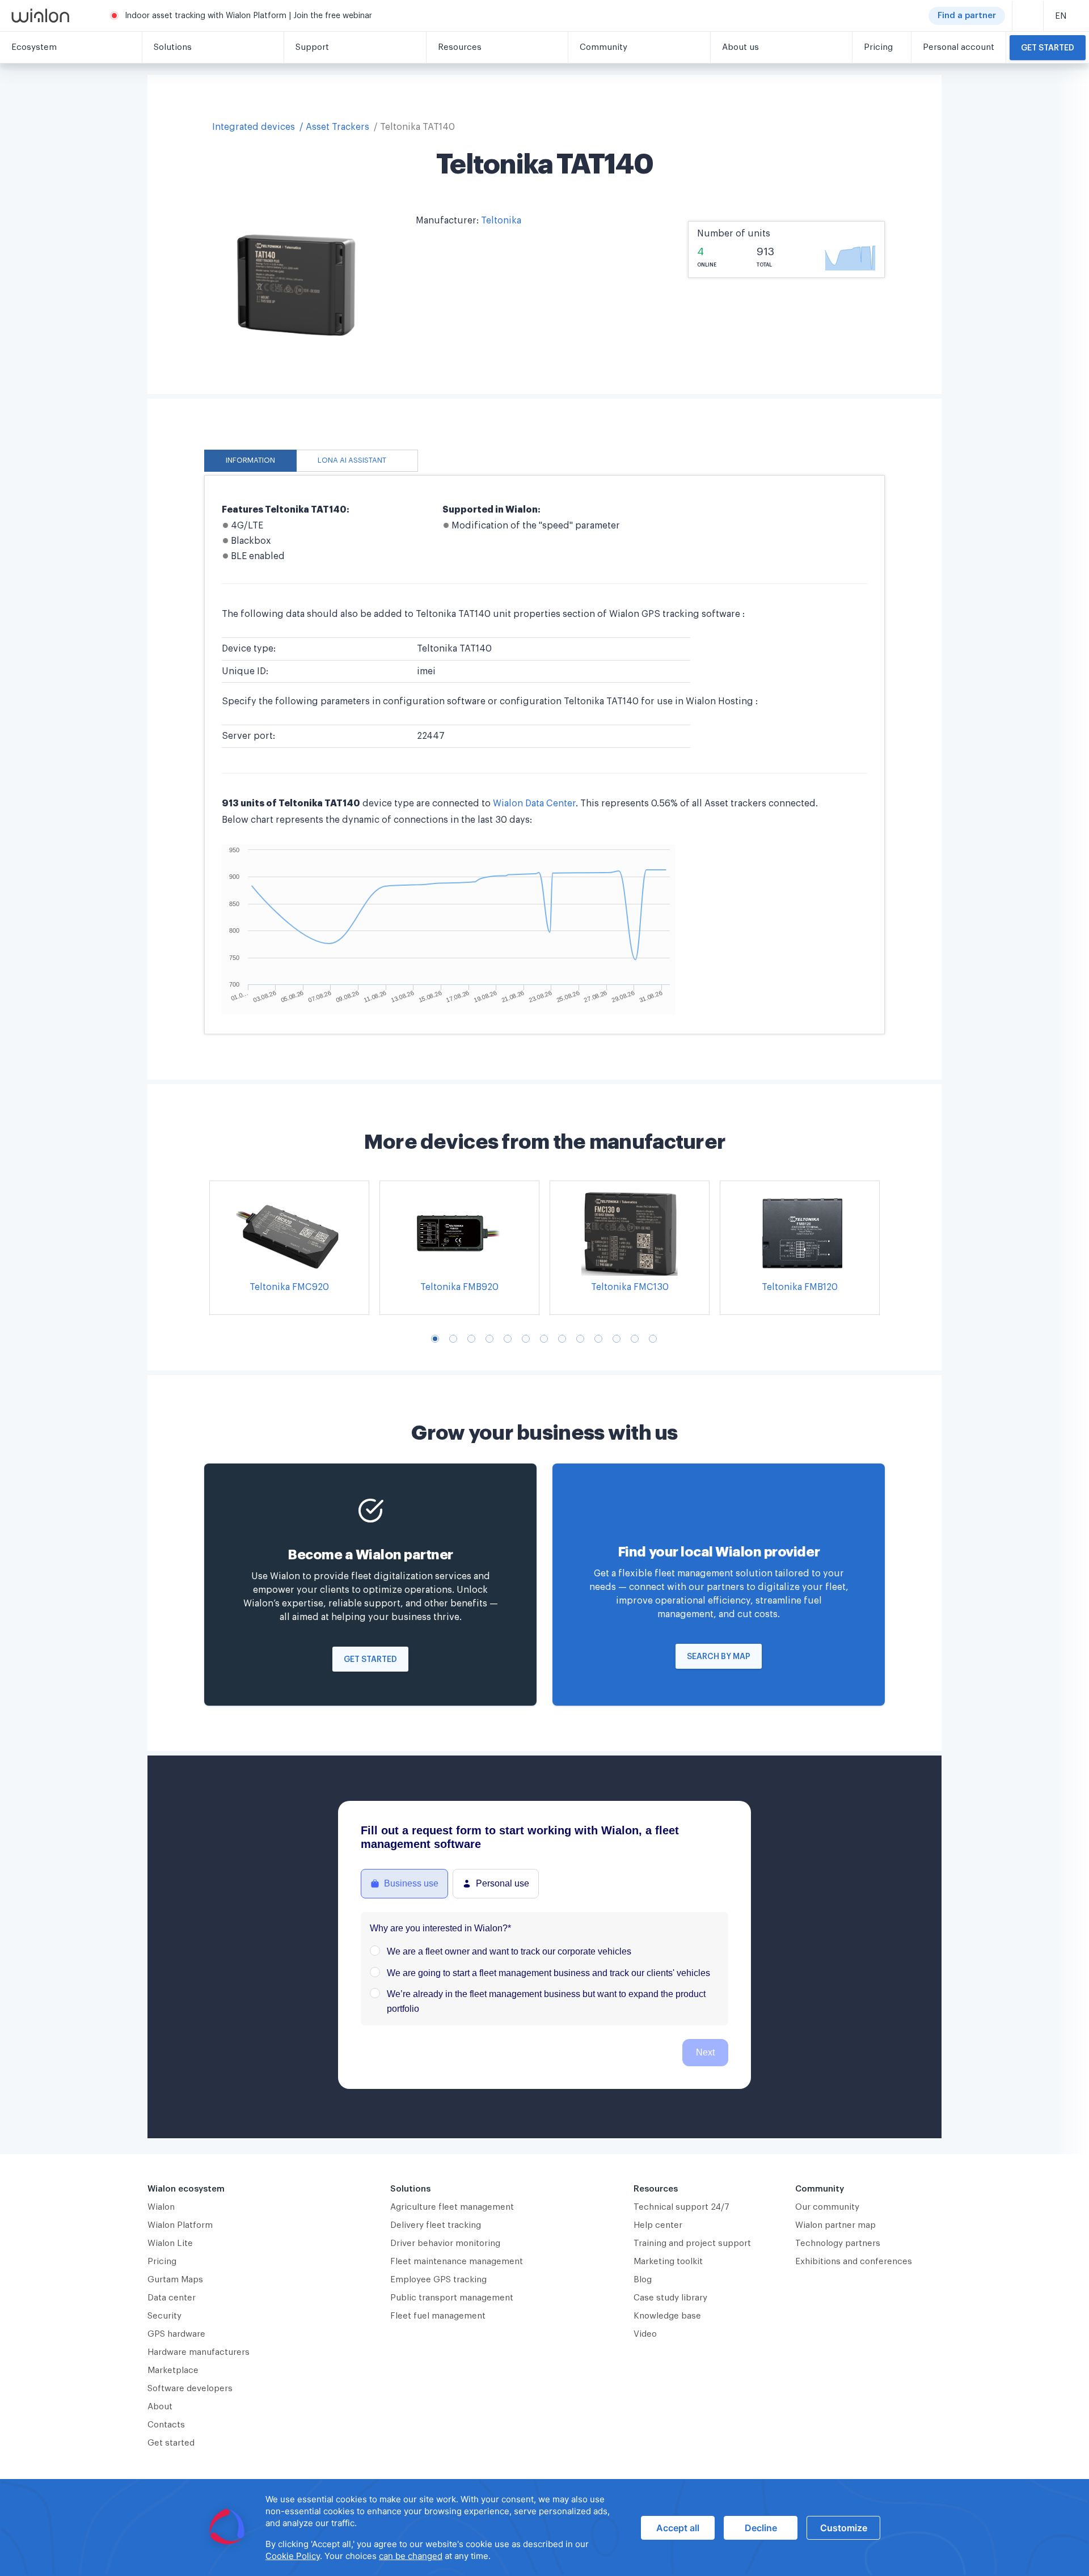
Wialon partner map (835, 2225)
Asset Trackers (337, 127)
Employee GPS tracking (438, 2280)
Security (164, 2316)
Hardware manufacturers (199, 2352)
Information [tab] (250, 460)
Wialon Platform (180, 2225)
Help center (658, 2225)
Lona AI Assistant (352, 460)
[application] (544, 2528)
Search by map (719, 1657)
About (160, 2407)
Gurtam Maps (175, 2280)
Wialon (161, 2207)
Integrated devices (254, 127)
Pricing (162, 2262)
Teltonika (501, 221)
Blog (643, 2280)
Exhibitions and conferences (854, 2262)
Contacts (166, 2425)
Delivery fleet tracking (436, 2225)
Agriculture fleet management (452, 2207)
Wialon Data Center (534, 803)
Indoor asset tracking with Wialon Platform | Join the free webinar (248, 16)
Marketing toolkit (668, 2262)
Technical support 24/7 (681, 2207)
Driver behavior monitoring (445, 2243)
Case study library (670, 2298)
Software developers (190, 2389)
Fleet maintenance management (457, 2262)
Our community (827, 2207)
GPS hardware (176, 2334)
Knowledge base (667, 2316)
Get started (1048, 48)
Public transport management (452, 2298)
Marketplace (173, 2370)
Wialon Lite (170, 2243)
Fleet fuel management (438, 2316)
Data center (172, 2298)
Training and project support (692, 2243)
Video (645, 2334)
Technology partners (838, 2243)
